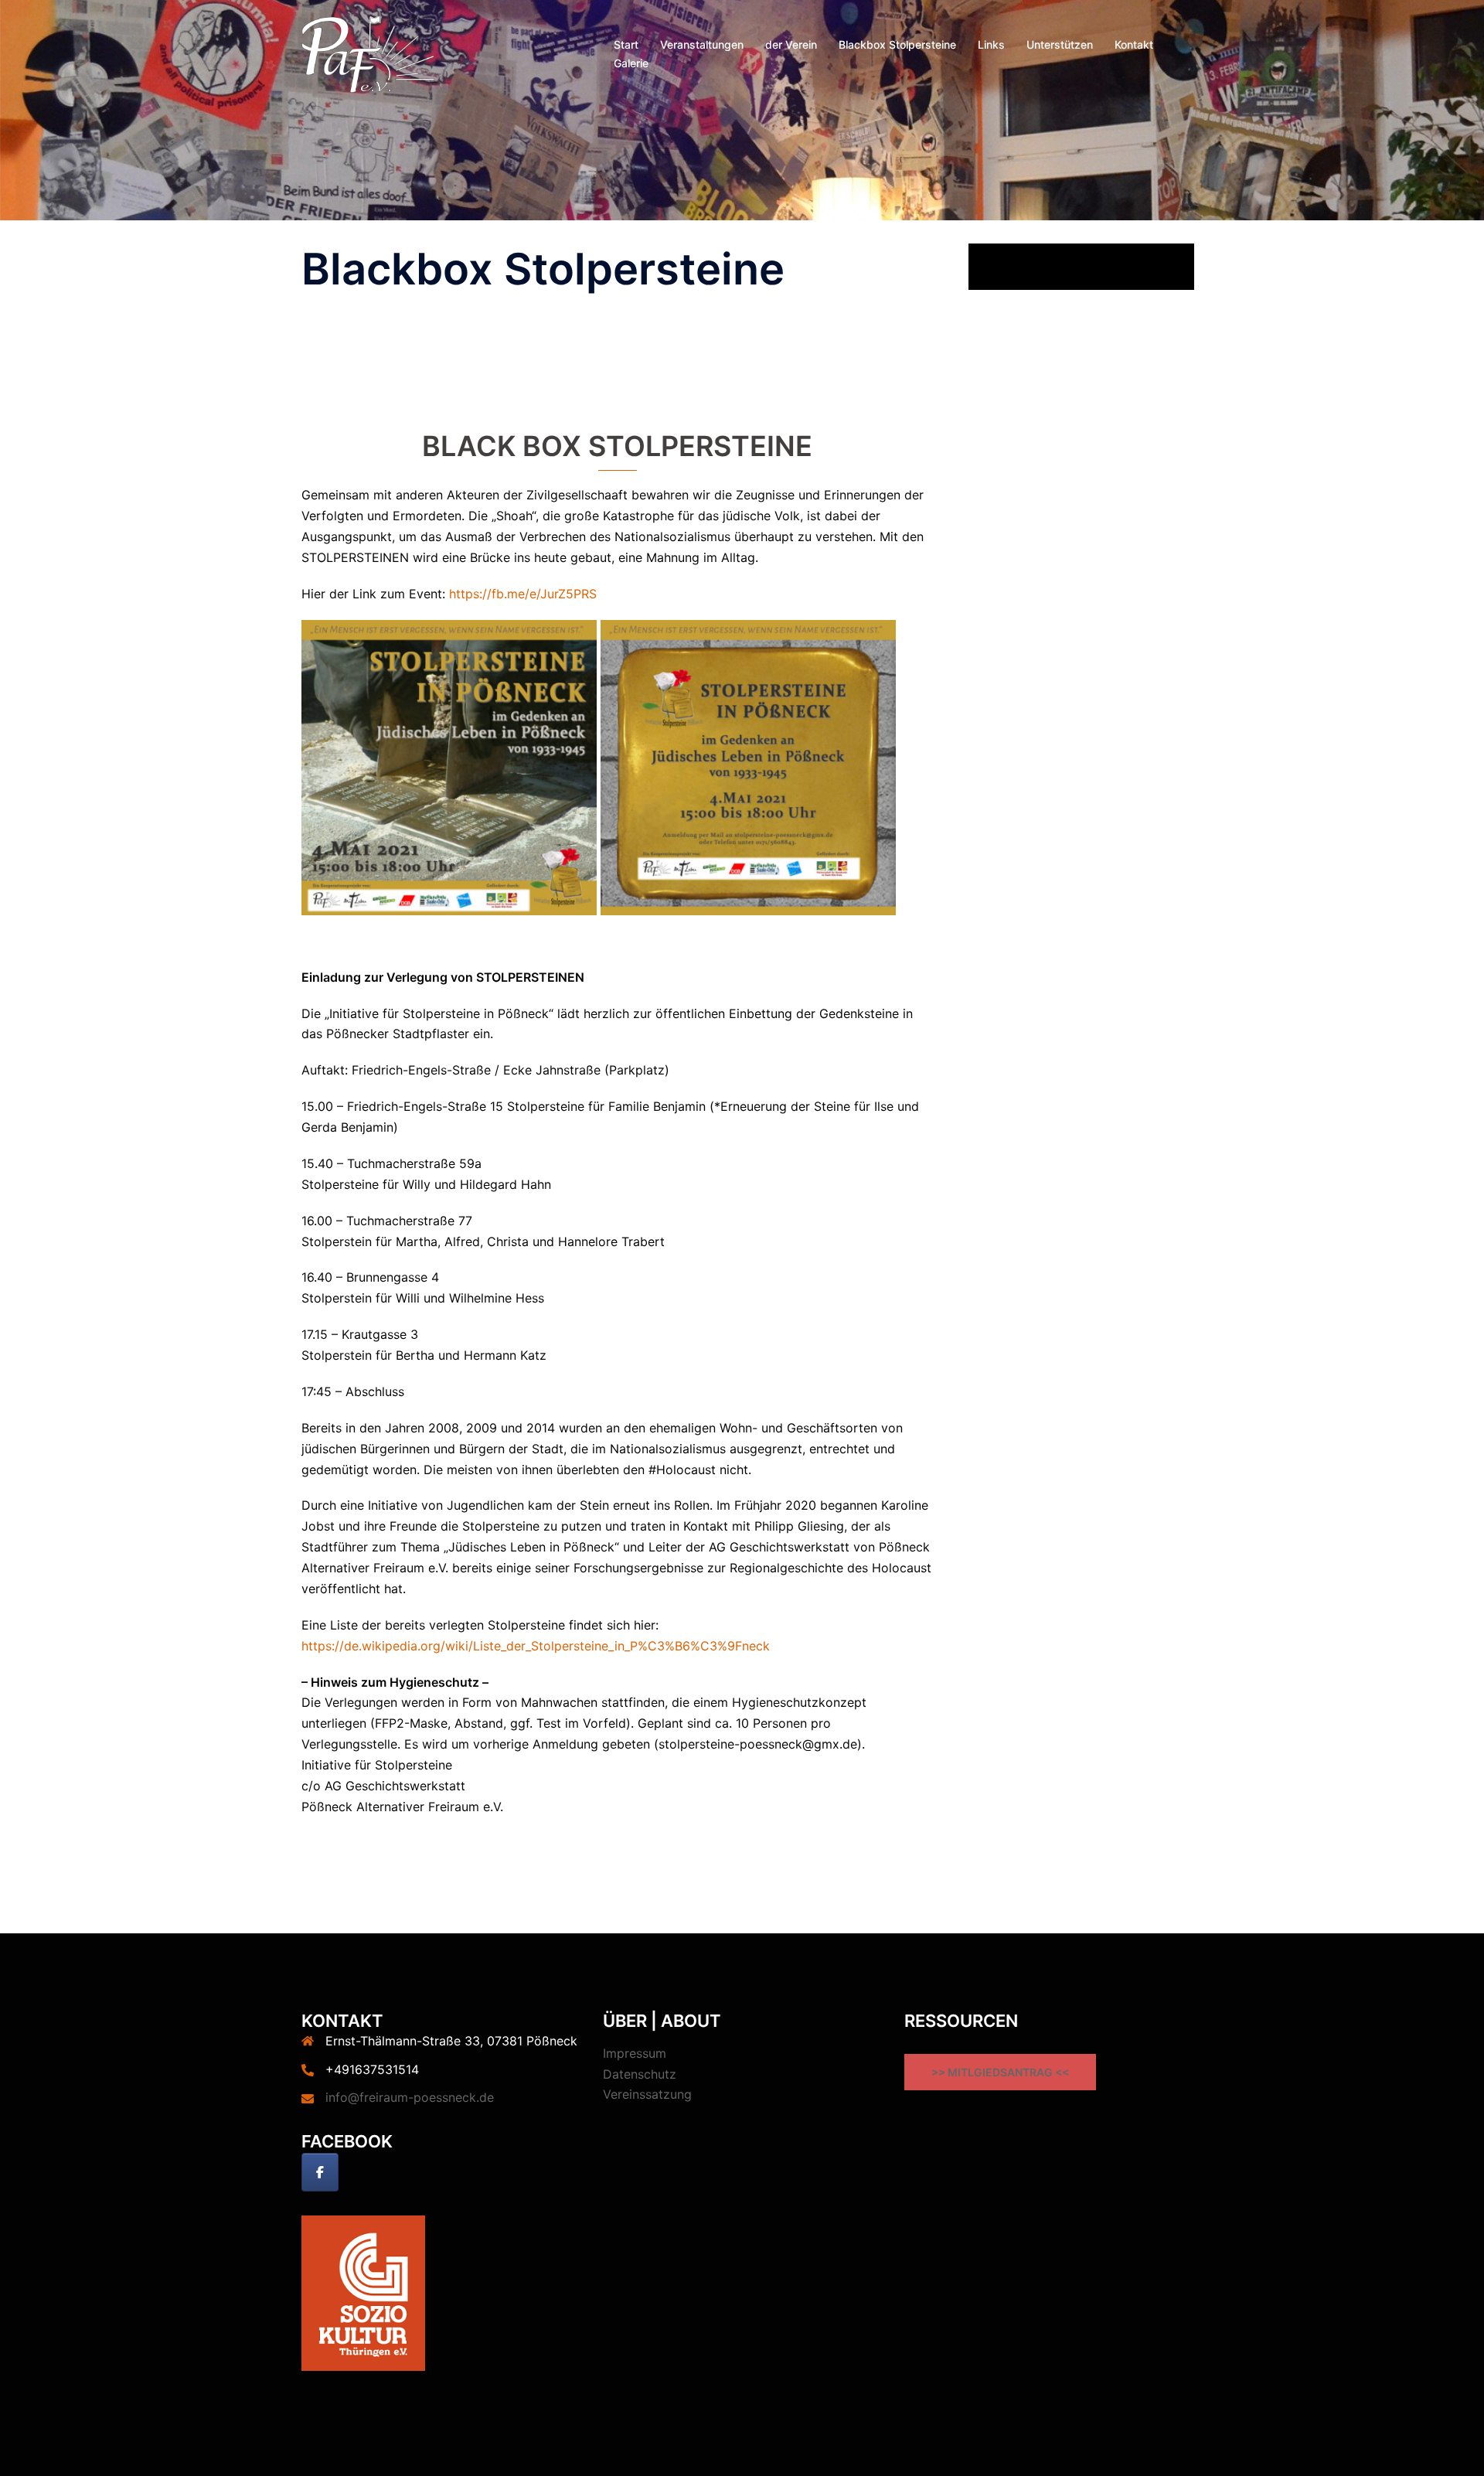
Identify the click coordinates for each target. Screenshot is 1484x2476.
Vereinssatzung (647, 2094)
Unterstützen (1060, 44)
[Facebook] (320, 2172)
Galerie (631, 63)
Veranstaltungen (702, 44)
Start (626, 44)
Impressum (635, 2053)
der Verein (791, 44)
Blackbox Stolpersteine (897, 44)
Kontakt (1134, 44)
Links (991, 44)
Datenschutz (640, 2074)
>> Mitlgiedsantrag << (1000, 2072)
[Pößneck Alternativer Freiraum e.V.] (368, 53)
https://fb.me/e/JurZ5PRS (523, 594)
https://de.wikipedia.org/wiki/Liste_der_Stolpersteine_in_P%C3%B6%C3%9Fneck (536, 1646)
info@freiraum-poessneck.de (410, 2097)
